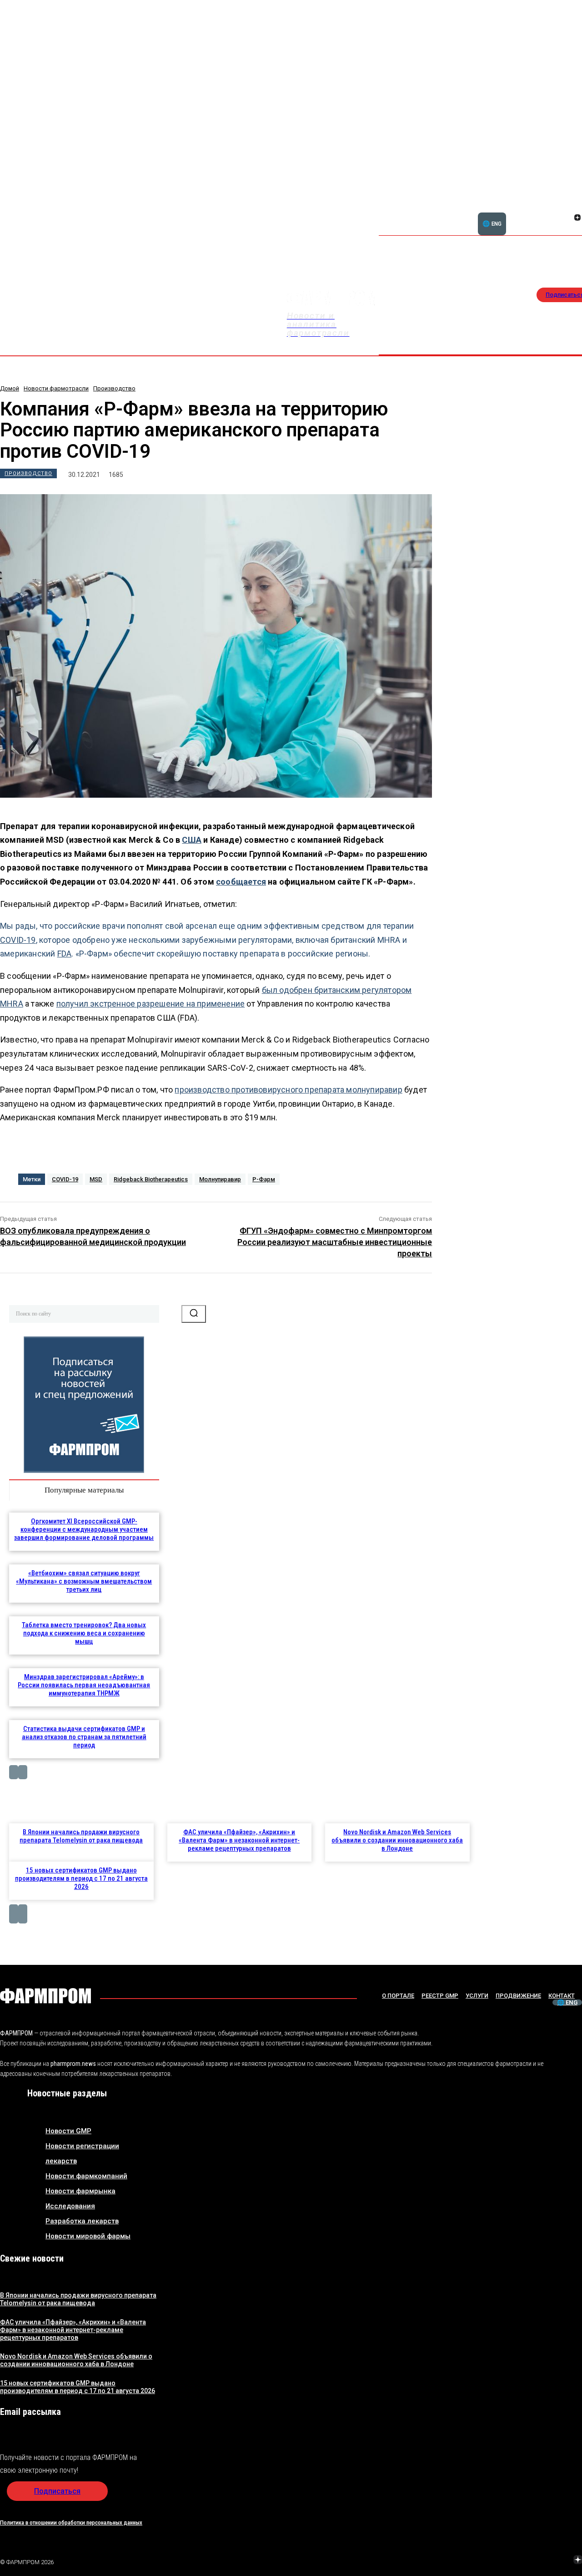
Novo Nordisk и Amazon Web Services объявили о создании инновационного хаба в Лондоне (397, 1840)
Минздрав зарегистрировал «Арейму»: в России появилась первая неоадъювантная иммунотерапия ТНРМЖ (84, 1685)
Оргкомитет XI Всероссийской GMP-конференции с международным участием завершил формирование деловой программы (84, 1529)
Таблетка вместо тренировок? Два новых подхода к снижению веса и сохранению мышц (84, 1633)
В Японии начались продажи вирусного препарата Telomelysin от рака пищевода (81, 1836)
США (192, 840)
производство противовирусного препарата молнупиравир (288, 1090)
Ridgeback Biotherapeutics (151, 1179)
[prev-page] (14, 1772)
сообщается (241, 882)
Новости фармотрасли (56, 388)
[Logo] (45, 1996)
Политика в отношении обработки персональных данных (71, 2523)
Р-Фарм (264, 1179)
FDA (65, 954)
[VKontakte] (567, 218)
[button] (534, 213)
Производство (114, 388)
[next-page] (23, 1772)
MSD (96, 1179)
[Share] (513, 2561)
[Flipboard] (567, 207)
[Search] (194, 1314)
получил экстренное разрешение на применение (151, 1004)
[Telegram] (535, 2561)
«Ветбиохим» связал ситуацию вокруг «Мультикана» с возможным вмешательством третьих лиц (84, 1581)
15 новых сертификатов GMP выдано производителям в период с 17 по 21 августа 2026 (81, 1878)
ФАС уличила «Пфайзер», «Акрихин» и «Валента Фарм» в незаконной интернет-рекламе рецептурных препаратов (239, 1840)
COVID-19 (18, 940)
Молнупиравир (220, 1179)
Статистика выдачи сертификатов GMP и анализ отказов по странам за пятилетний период (84, 1737)
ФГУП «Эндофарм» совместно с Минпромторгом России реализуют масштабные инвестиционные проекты (335, 1242)
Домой (10, 388)
